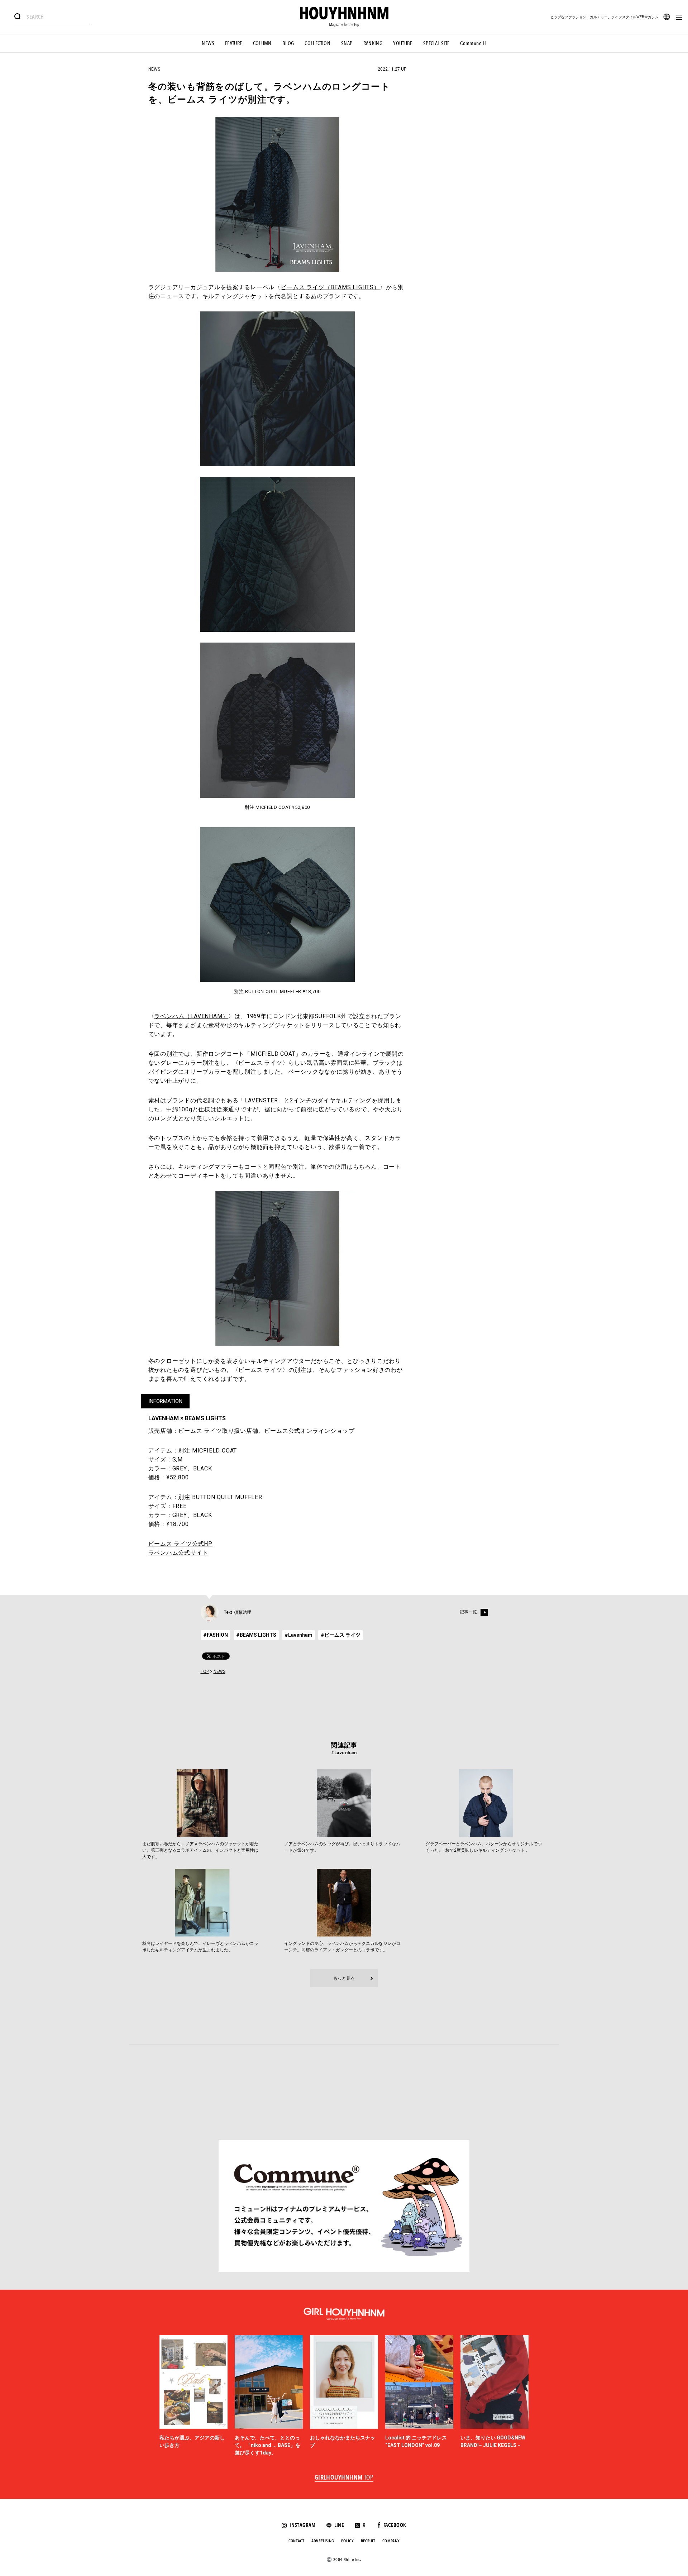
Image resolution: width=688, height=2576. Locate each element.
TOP (205, 1671)
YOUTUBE (403, 43)
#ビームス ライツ (341, 1635)
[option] (193, 2396)
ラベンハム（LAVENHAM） (191, 1016)
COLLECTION (317, 43)
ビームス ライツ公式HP (181, 1544)
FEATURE (234, 43)
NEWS (208, 43)
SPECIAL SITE (436, 43)
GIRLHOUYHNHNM (344, 2478)
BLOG (288, 43)
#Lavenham (298, 1635)
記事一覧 (468, 1612)
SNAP (347, 43)
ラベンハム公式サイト (178, 1553)
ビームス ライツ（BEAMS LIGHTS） (330, 287)
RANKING (373, 43)
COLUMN (262, 43)
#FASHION (216, 1635)
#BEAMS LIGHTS (256, 1635)
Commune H (473, 43)
